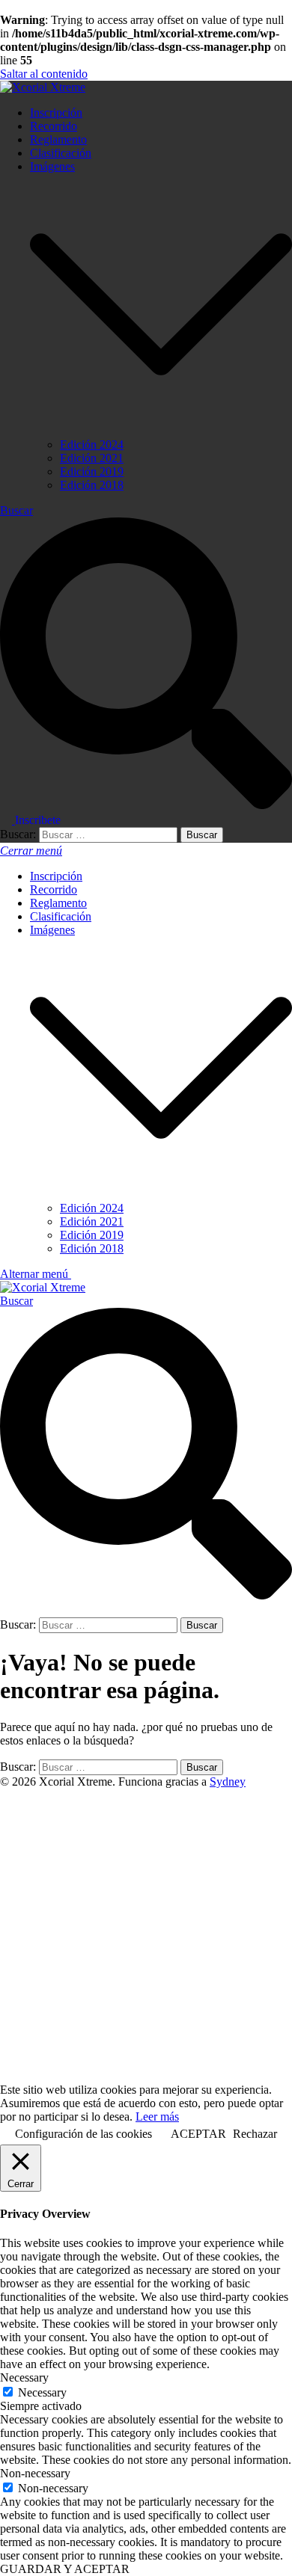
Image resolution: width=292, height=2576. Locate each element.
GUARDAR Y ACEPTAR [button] (65, 2569)
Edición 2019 (92, 471)
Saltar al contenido (44, 74)
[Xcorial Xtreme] (43, 87)
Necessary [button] (24, 2377)
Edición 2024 (92, 445)
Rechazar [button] (255, 2134)
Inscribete (38, 820)
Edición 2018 (92, 485)
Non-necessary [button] (35, 2473)
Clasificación (61, 153)
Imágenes (52, 166)
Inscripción (56, 113)
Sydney (228, 1782)
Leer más (157, 2117)
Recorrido (54, 126)
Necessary (42, 2392)
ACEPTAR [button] (198, 2134)
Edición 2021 (92, 458)
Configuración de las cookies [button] (83, 2134)
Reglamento (58, 139)
